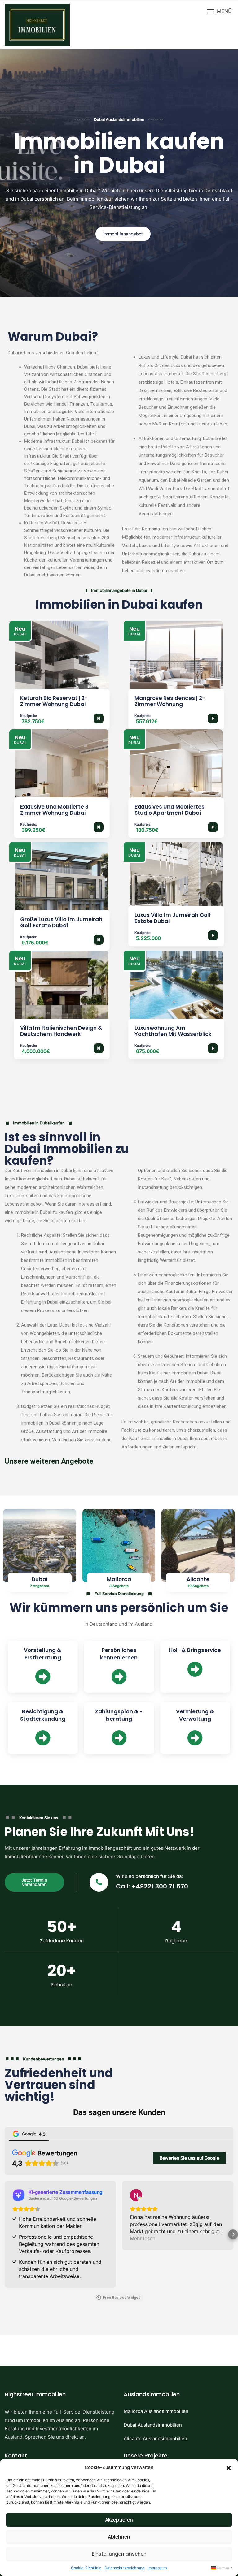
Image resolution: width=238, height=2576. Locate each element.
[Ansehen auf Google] (136, 2195)
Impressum (157, 2568)
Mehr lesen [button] (143, 2238)
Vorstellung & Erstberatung (43, 1654)
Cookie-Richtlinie (86, 2568)
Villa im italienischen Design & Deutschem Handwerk (61, 1031)
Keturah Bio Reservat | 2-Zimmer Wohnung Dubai (54, 701)
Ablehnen (119, 2537)
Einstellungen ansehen (119, 2554)
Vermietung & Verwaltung (195, 1715)
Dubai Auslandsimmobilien (153, 2425)
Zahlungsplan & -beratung (119, 1715)
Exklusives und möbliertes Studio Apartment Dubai (170, 810)
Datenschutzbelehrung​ (124, 2568)
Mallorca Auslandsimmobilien (156, 2411)
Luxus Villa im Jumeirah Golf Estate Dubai (173, 918)
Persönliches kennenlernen (119, 1654)
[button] (229, 2467)
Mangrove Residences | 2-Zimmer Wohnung (170, 701)
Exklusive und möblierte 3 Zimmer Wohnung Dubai (54, 810)
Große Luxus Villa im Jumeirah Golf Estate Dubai (61, 922)
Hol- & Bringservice (195, 1650)
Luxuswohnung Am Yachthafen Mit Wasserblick (173, 1031)
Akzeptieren (119, 2520)
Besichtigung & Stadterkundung (43, 1715)
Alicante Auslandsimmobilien (155, 2438)
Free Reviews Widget (121, 2298)
